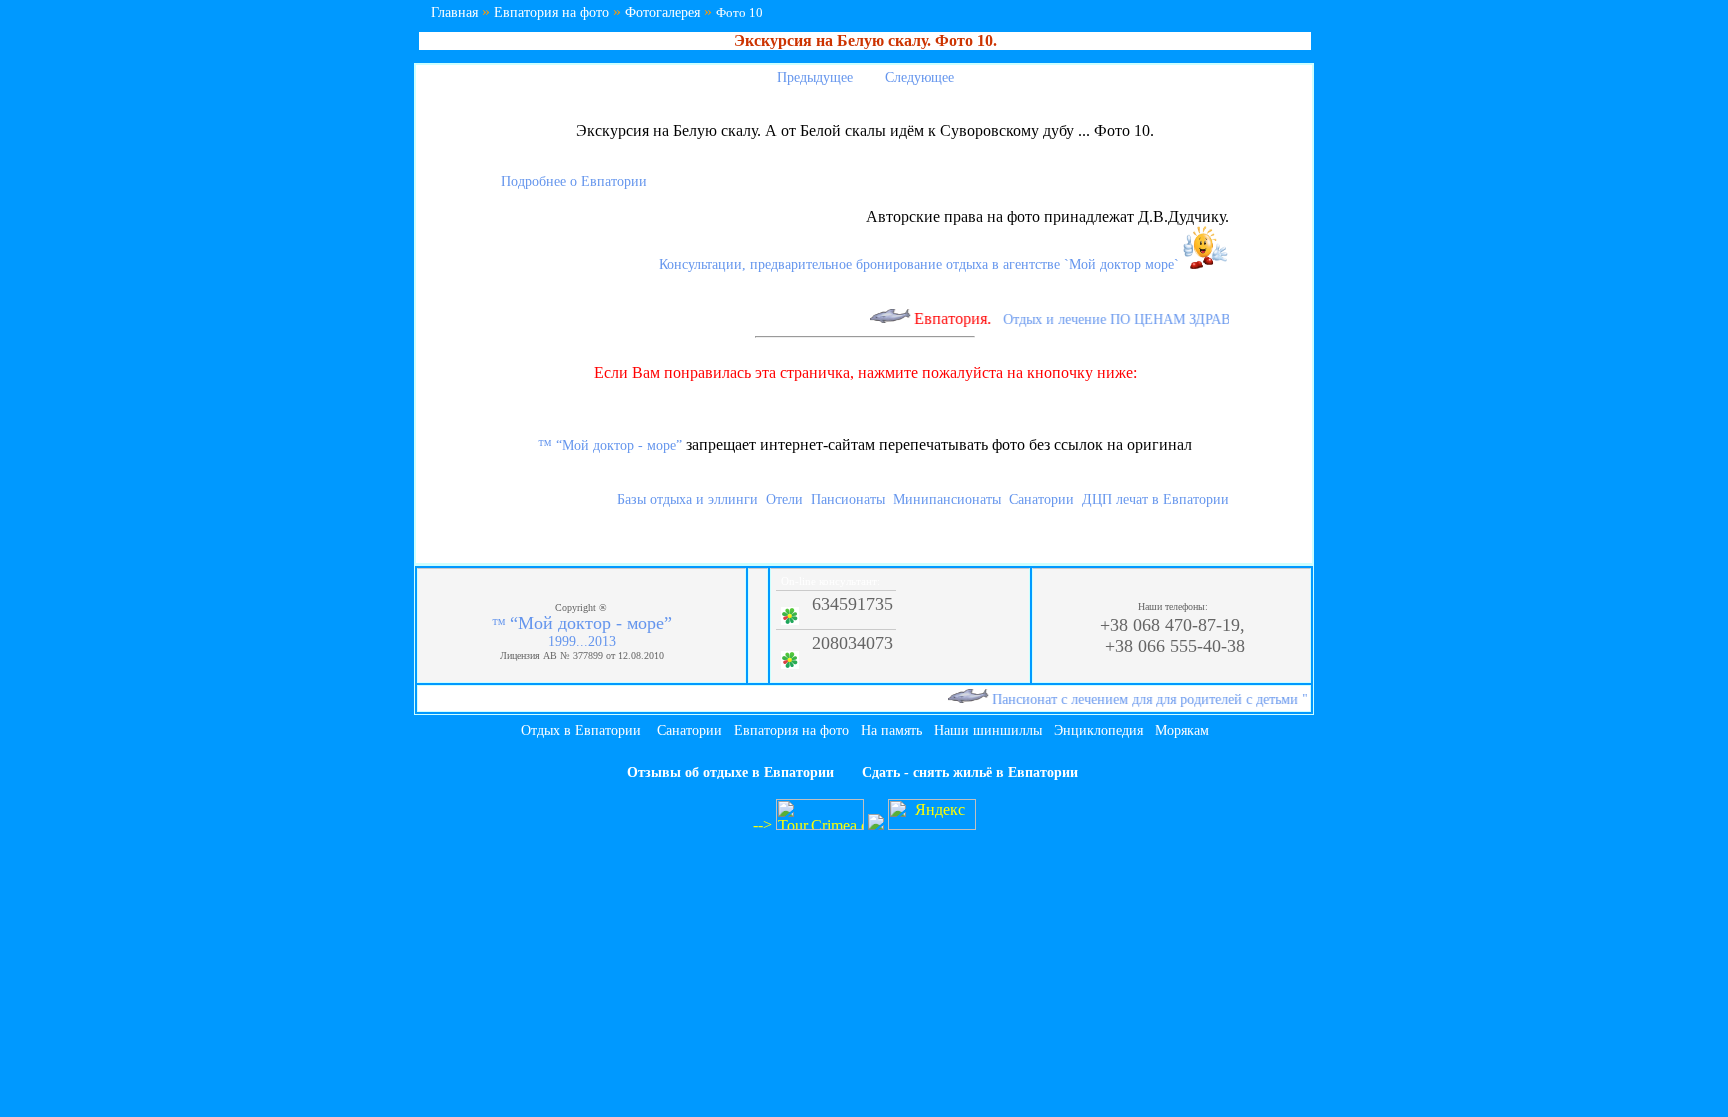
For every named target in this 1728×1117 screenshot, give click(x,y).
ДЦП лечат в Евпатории (1155, 499)
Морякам (1182, 730)
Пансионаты (848, 499)
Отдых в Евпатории (581, 730)
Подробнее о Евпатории (574, 181)
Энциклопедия (1098, 730)
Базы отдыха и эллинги (687, 499)
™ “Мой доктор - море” (610, 445)
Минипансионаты (947, 499)
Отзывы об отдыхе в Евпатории (730, 772)
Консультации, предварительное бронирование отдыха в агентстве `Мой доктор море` (921, 264)
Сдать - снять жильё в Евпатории (970, 772)
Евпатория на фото (551, 12)
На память (891, 730)
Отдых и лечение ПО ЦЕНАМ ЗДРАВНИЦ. (1123, 319)
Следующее (921, 77)
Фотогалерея (662, 12)
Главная (454, 12)
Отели (784, 499)
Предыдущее (813, 77)
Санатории (1041, 499)
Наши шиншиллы (988, 730)
